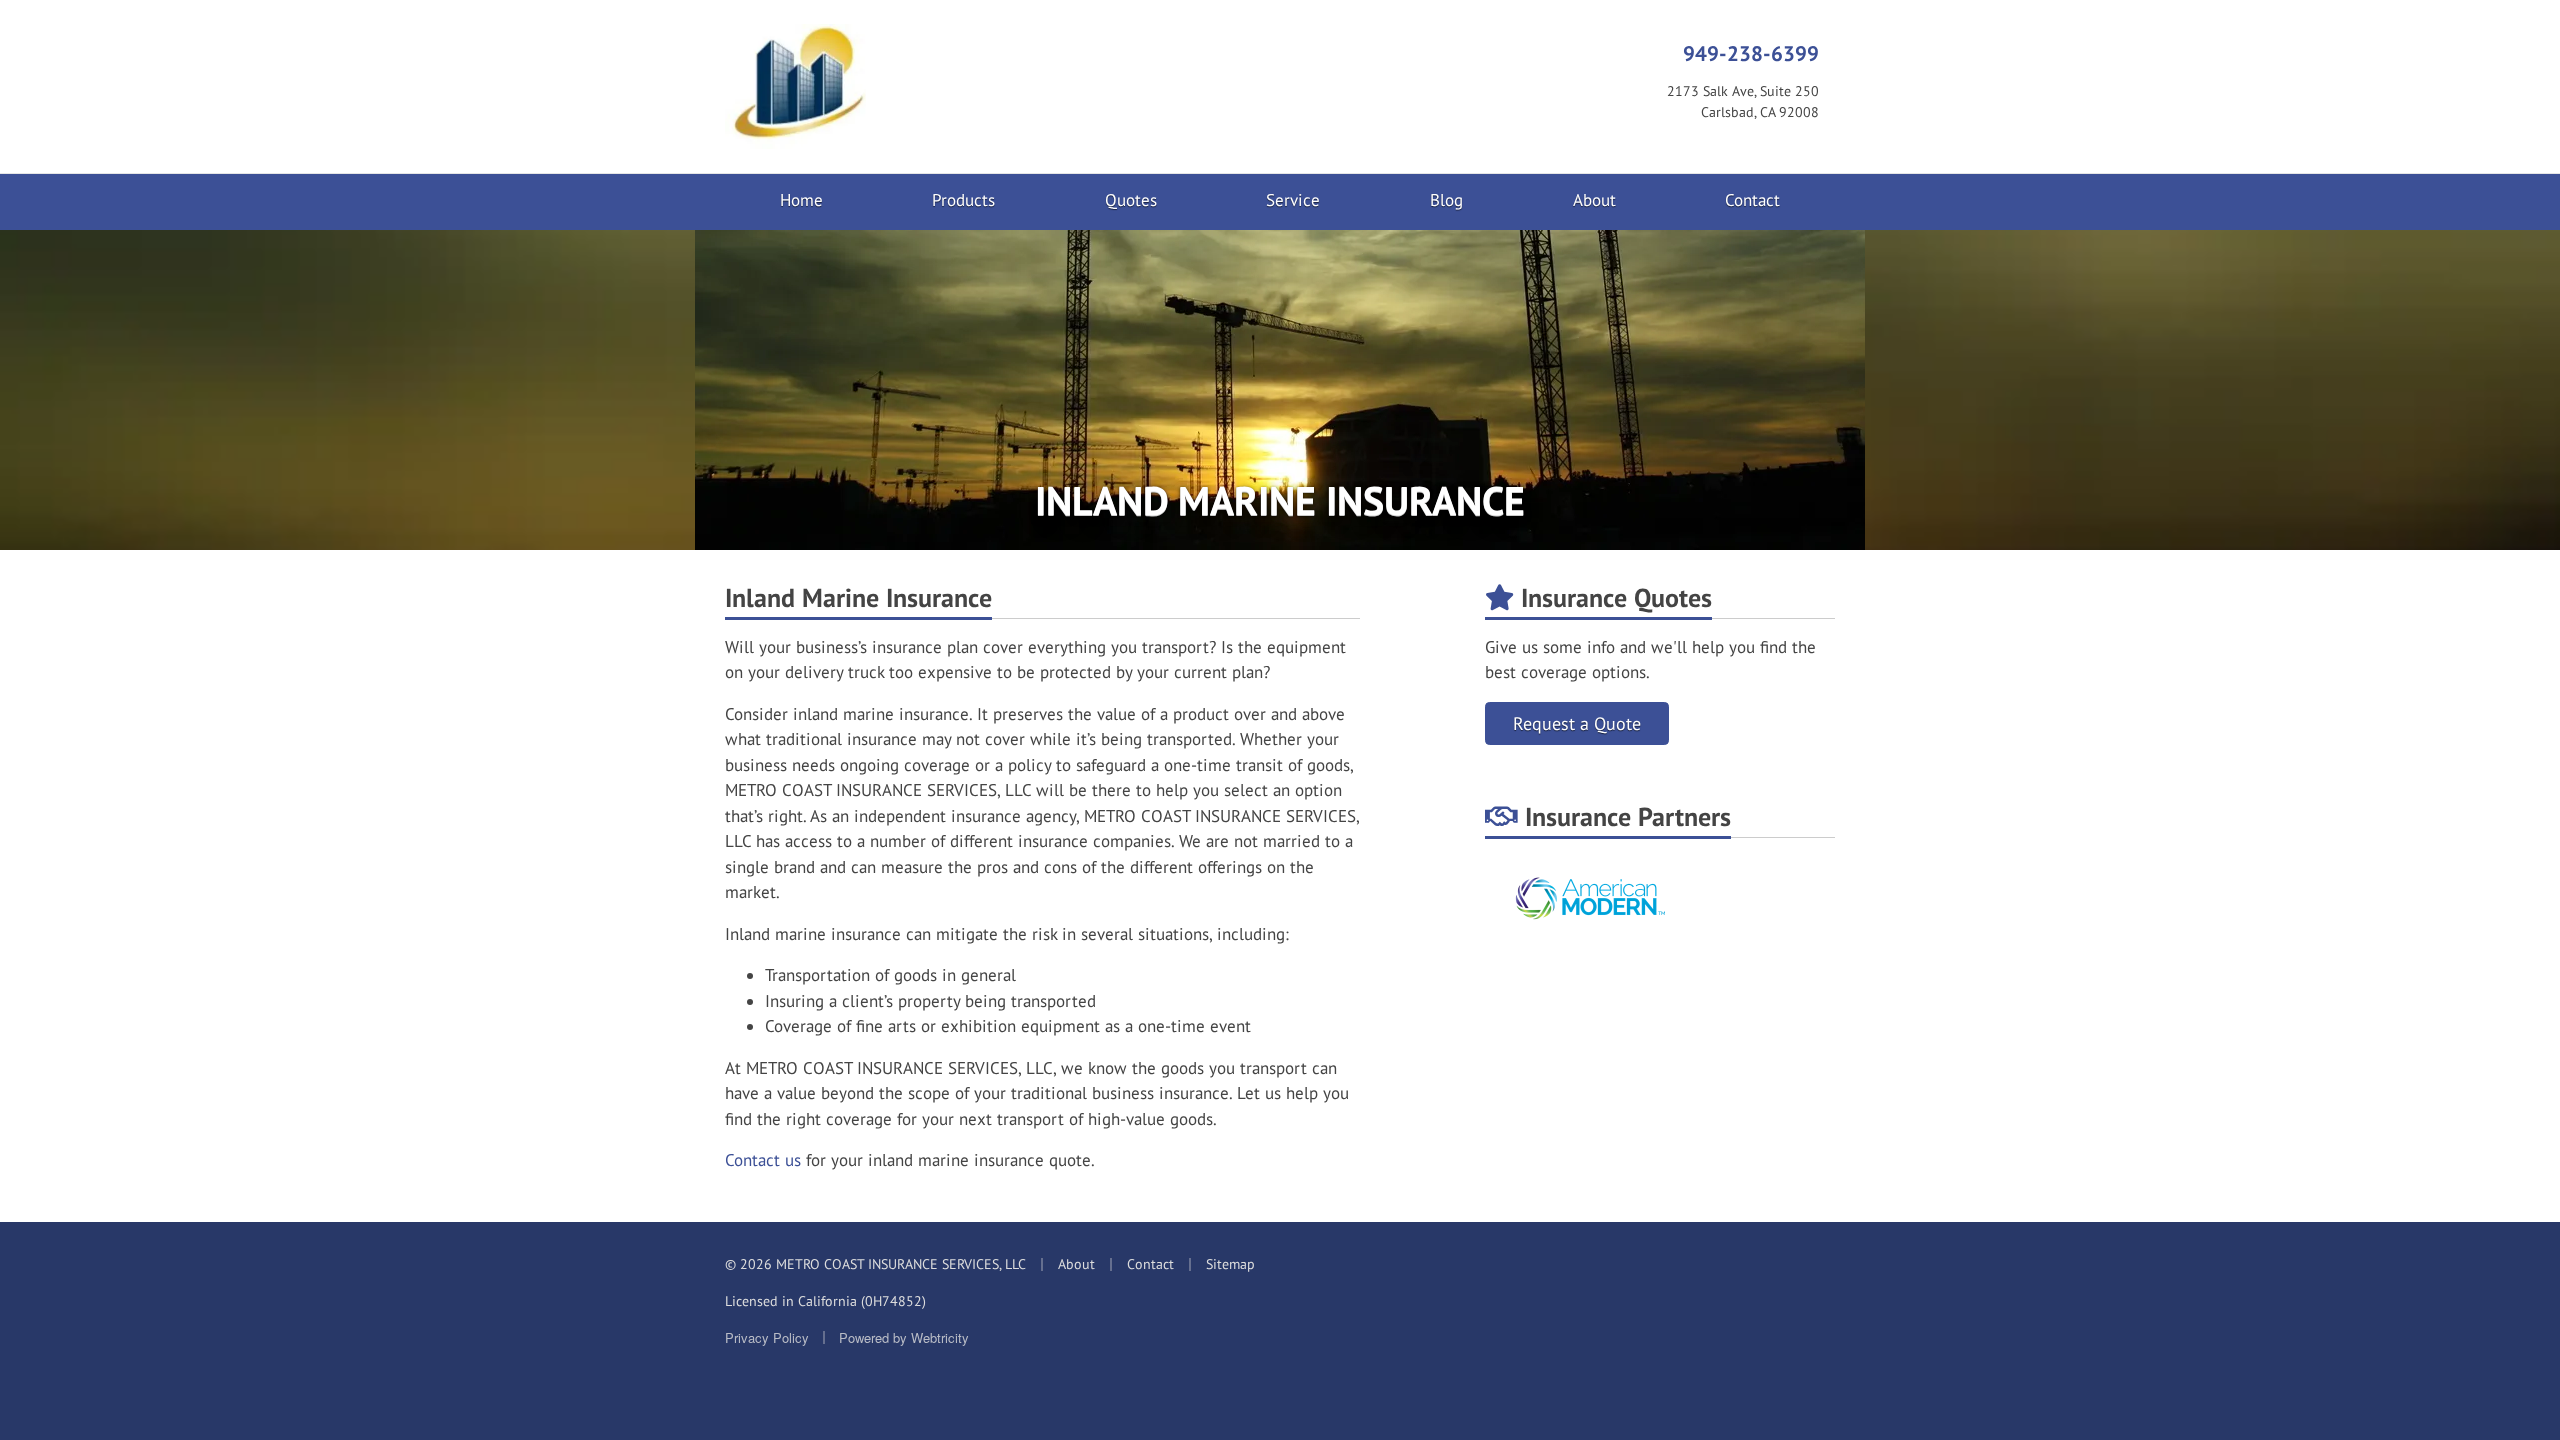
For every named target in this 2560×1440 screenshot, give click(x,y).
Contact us (763, 1160)
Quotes (1131, 200)
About (1594, 200)
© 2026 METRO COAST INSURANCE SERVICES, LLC (875, 1264)
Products (963, 200)
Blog (1446, 200)
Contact (1752, 200)
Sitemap (1230, 1264)
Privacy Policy (767, 1337)
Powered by (904, 1337)
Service (1293, 200)
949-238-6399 (1751, 53)
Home (801, 200)
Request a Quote (1577, 723)
